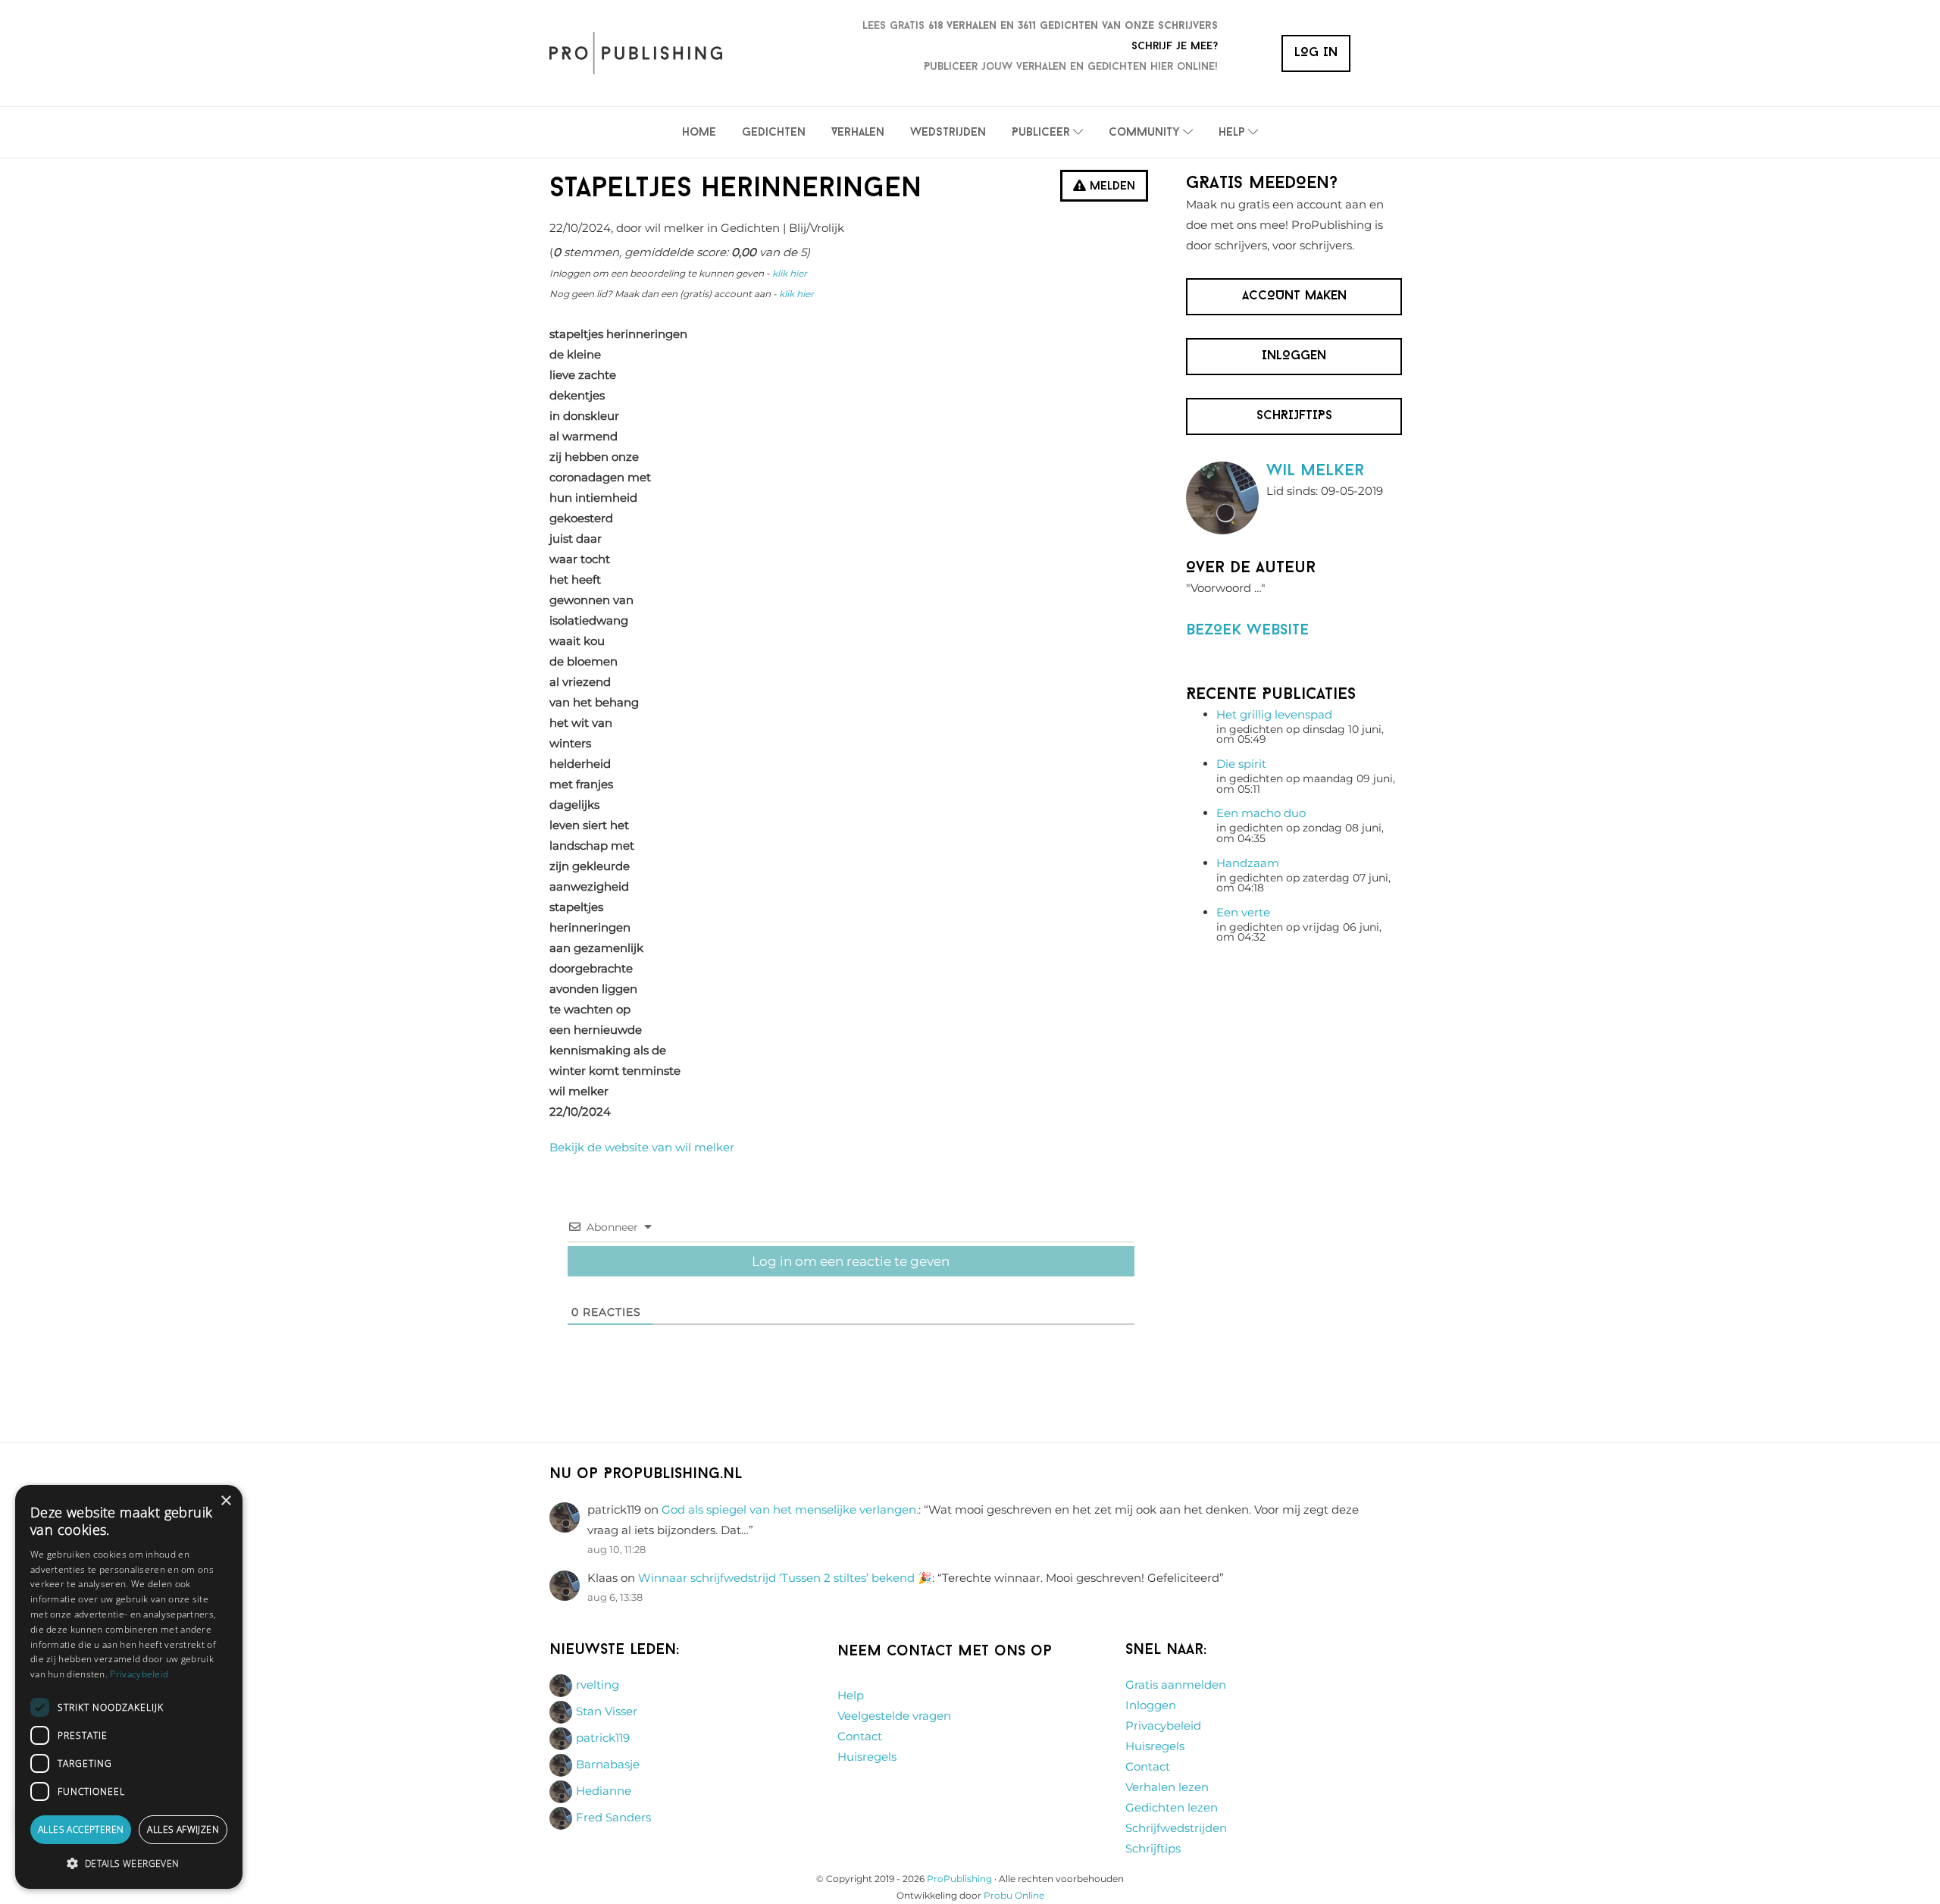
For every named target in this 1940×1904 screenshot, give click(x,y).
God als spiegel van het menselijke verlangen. (790, 1509)
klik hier (790, 273)
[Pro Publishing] (636, 53)
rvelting (598, 1685)
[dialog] (129, 1687)
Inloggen (1151, 1705)
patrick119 (603, 1738)
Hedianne (604, 1791)
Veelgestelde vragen (894, 1716)
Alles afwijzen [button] (183, 1829)
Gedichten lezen (1172, 1807)
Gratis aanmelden (1176, 1685)
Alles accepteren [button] (81, 1829)
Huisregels (867, 1757)
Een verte (1243, 912)
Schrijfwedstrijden (1176, 1828)
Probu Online (1014, 1895)
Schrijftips (1153, 1848)
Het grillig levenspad (1274, 714)
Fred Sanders (613, 1817)
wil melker (1315, 471)
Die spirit (1241, 764)
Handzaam (1248, 863)
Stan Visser (607, 1711)
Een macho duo (1261, 813)
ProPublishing (959, 1879)
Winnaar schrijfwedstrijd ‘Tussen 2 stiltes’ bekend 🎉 (785, 1578)
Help (851, 1695)
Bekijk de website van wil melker (642, 1147)
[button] (129, 1864)
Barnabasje (608, 1764)
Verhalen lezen (1167, 1787)
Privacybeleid (1163, 1726)
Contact (860, 1736)
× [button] (225, 1501)
